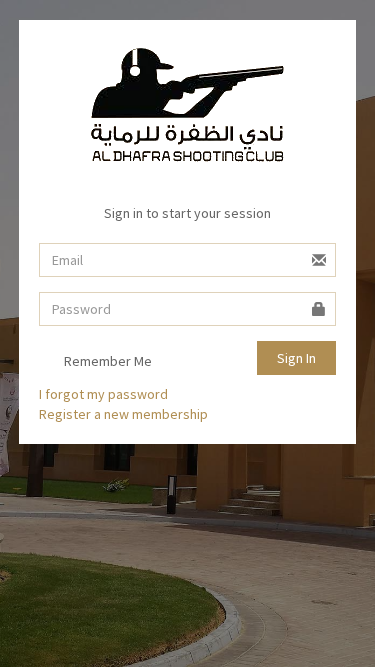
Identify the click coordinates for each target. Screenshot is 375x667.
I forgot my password (103, 394)
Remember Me (106, 361)
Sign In (296, 358)
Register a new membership (123, 414)
